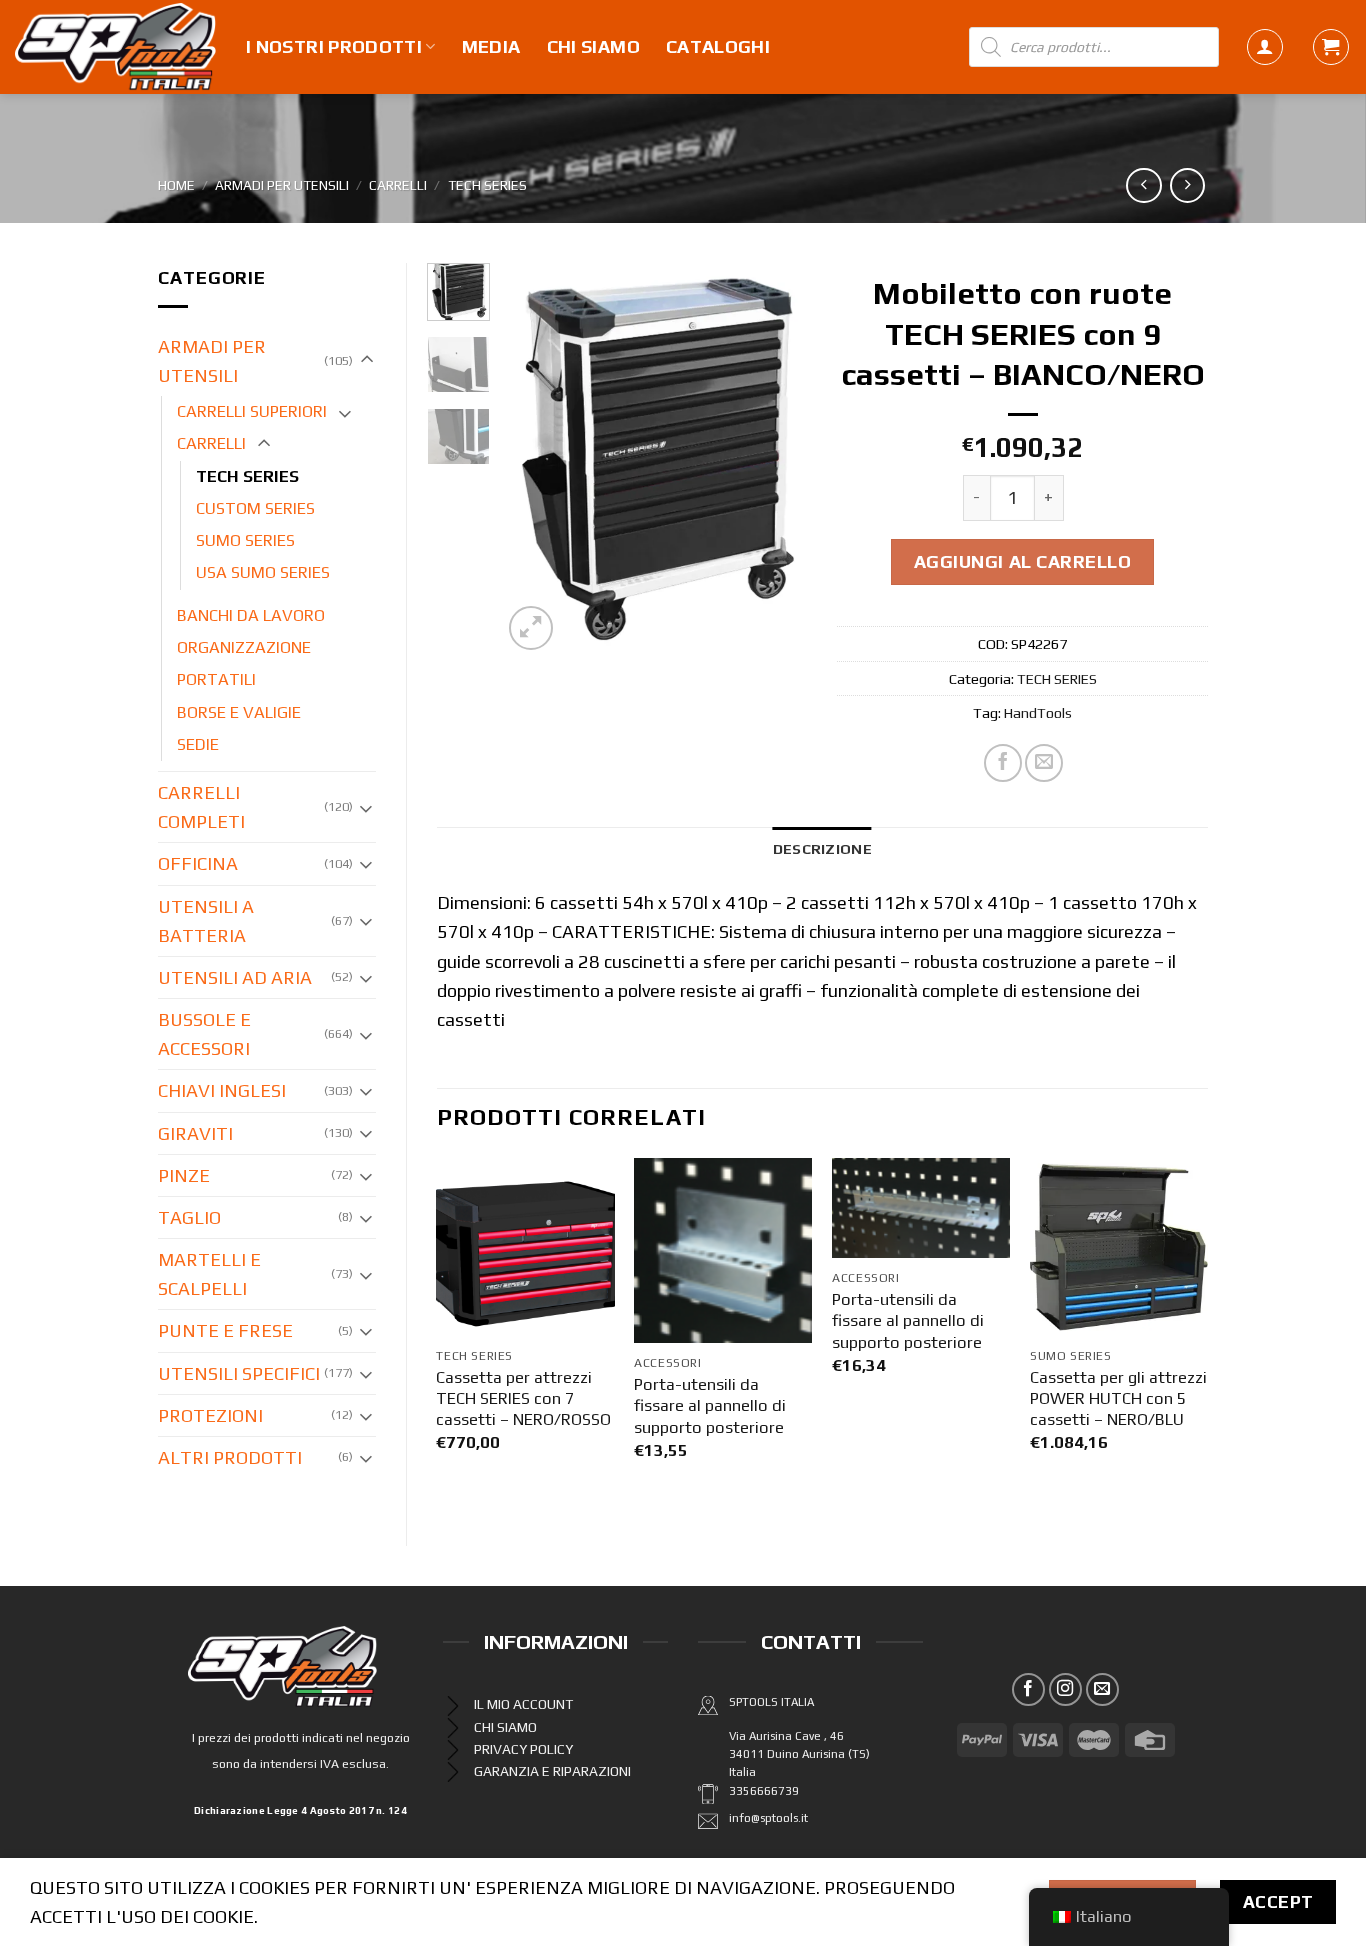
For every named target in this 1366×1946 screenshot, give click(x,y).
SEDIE (198, 744)
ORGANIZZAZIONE (244, 647)
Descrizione (822, 848)
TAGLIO (189, 1217)
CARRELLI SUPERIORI (252, 411)
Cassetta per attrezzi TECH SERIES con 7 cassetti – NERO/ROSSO (523, 1399)
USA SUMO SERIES (263, 572)
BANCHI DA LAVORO (251, 615)
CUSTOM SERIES (255, 508)
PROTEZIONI (210, 1415)
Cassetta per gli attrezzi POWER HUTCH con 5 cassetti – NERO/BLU (1118, 1399)
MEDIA (491, 46)
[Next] (776, 459)
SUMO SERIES (245, 540)
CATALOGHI (718, 46)
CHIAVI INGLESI (222, 1090)
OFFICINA (198, 863)
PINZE (184, 1175)
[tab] (822, 848)
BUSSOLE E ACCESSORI (204, 1034)
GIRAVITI (195, 1133)
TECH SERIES (487, 185)
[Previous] (533, 459)
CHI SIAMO (593, 46)
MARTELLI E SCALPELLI (209, 1274)
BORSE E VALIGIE (239, 712)
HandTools (1038, 712)
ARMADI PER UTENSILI (282, 185)
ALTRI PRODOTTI (230, 1457)
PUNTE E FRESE (225, 1330)
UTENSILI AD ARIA (235, 977)
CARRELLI (398, 185)
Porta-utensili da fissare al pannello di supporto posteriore (710, 1406)
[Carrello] (1331, 47)
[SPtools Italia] (115, 47)
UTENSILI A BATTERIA (206, 921)
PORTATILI (216, 679)
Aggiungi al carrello (1023, 561)
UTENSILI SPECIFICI (239, 1373)
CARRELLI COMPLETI (201, 807)
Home (176, 185)
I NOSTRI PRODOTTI (334, 46)
